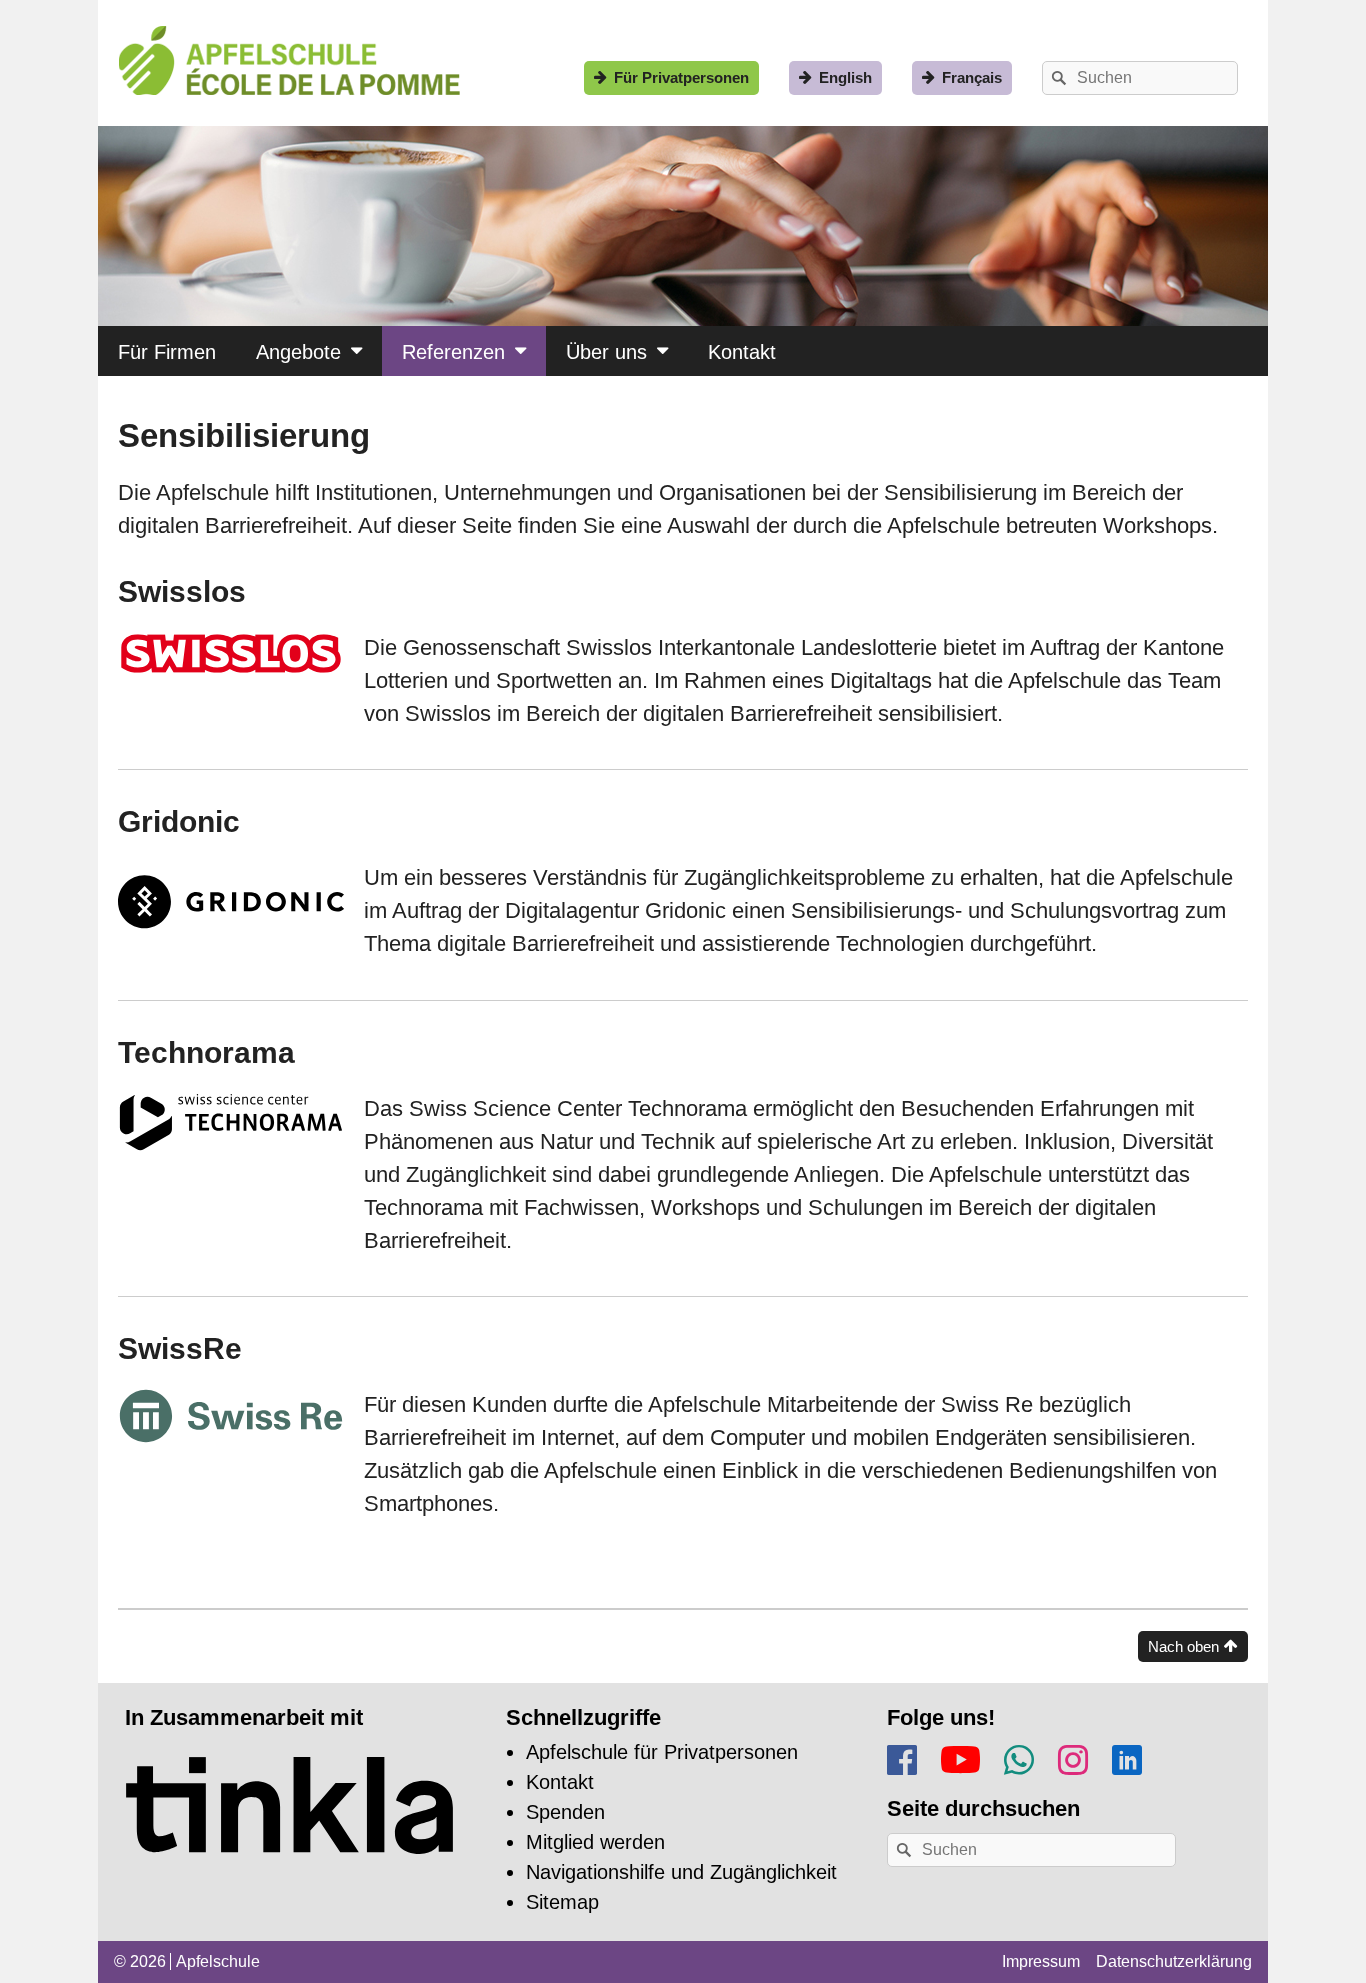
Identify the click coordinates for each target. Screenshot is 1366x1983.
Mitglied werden (595, 1842)
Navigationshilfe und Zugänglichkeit (681, 1872)
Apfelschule (218, 1961)
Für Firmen (167, 352)
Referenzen (453, 352)
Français (972, 77)
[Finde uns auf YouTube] (960, 1755)
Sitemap (562, 1902)
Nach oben (1183, 1646)
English (845, 77)
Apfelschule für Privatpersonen (662, 1752)
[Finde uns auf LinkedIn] (1127, 1757)
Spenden (565, 1812)
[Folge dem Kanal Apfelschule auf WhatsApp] (1019, 1757)
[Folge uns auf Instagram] (1073, 1757)
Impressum (1041, 1961)
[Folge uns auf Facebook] (902, 1757)
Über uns (606, 352)
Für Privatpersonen (681, 77)
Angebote (298, 352)
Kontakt (742, 352)
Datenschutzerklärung (1174, 1961)
